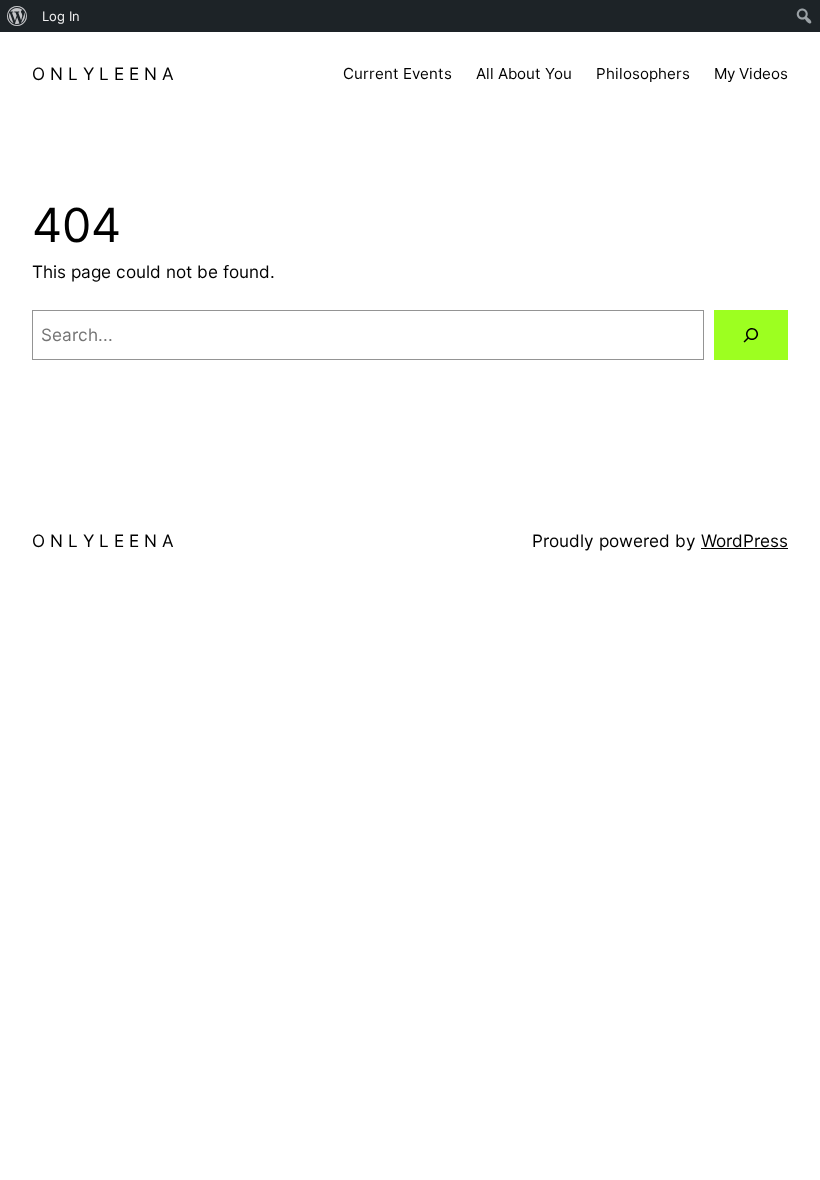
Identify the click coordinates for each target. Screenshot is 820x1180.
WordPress (744, 540)
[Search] (751, 335)
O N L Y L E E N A (103, 73)
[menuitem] (17, 16)
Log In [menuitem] (61, 16)
